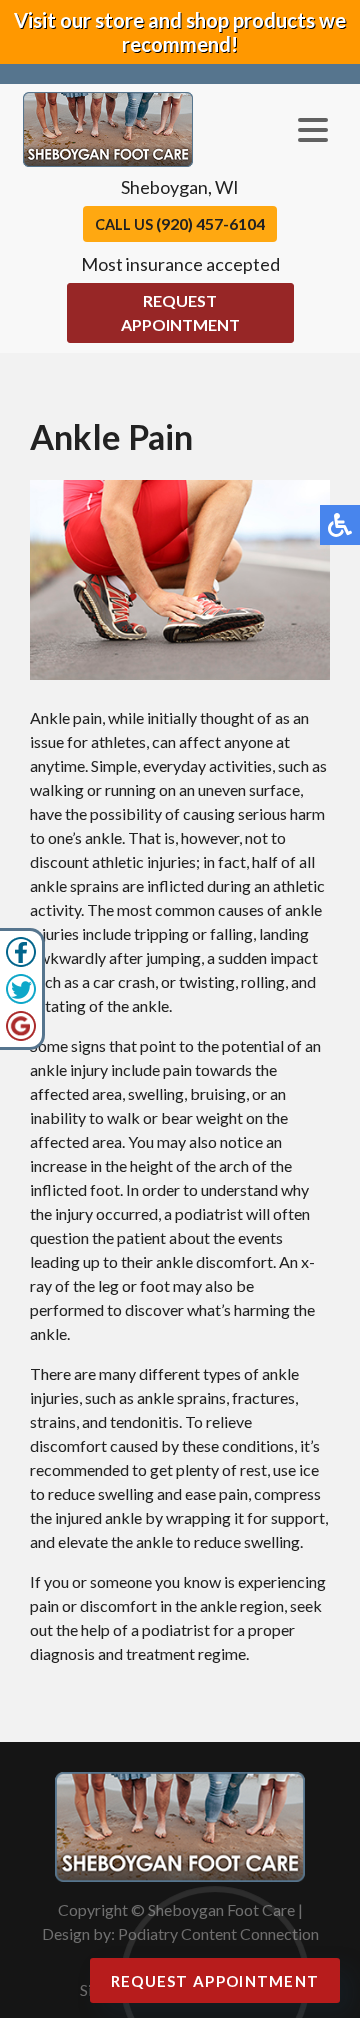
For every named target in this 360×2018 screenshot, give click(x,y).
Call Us (180, 223)
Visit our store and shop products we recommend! (180, 32)
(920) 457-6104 (210, 223)
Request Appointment (180, 312)
